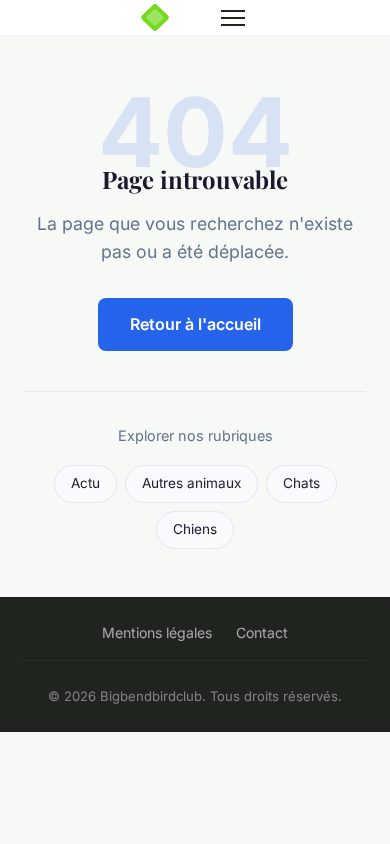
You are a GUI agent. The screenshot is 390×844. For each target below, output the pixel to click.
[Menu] (233, 18)
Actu (85, 483)
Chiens (195, 529)
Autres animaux (191, 483)
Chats (301, 483)
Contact (262, 632)
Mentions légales (157, 632)
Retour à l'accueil (195, 324)
